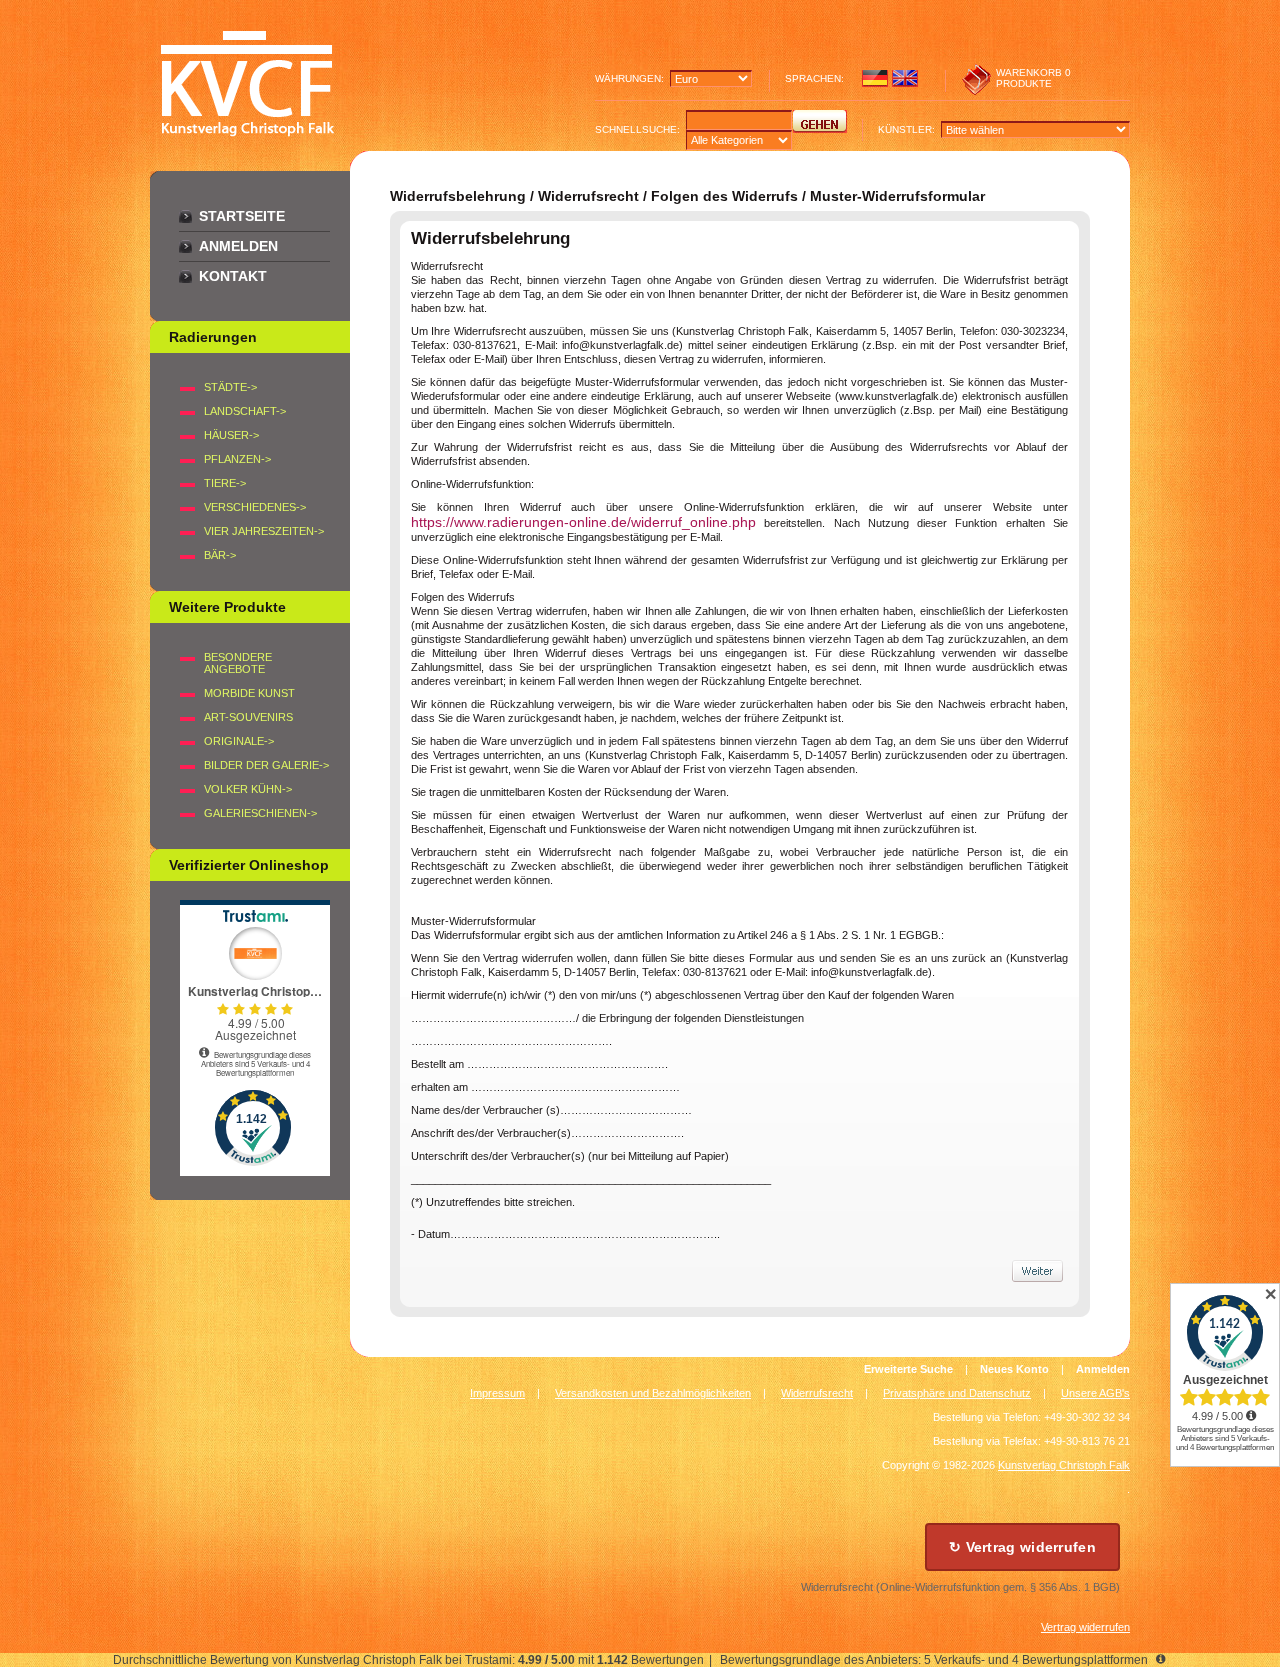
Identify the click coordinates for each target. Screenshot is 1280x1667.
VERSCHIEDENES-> (255, 507)
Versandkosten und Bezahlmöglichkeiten (653, 1393)
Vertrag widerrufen (1085, 1627)
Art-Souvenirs (248, 717)
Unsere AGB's (1095, 1393)
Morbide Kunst (249, 693)
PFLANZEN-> (237, 459)
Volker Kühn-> (248, 789)
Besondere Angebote (238, 663)
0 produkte (1033, 78)
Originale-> (239, 741)
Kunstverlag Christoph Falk (1064, 1465)
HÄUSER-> (231, 435)
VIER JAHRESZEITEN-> (264, 531)
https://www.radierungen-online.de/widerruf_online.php (583, 522)
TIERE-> (225, 483)
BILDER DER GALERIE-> (266, 765)
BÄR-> (220, 555)
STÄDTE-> (230, 387)
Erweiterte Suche (908, 1369)
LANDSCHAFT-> (245, 411)
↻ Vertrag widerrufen (1022, 1547)
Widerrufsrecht (817, 1393)
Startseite (242, 216)
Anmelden (238, 246)
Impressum (497, 1393)
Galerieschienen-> (260, 813)
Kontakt (233, 276)
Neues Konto (1014, 1369)
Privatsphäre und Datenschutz (957, 1393)
